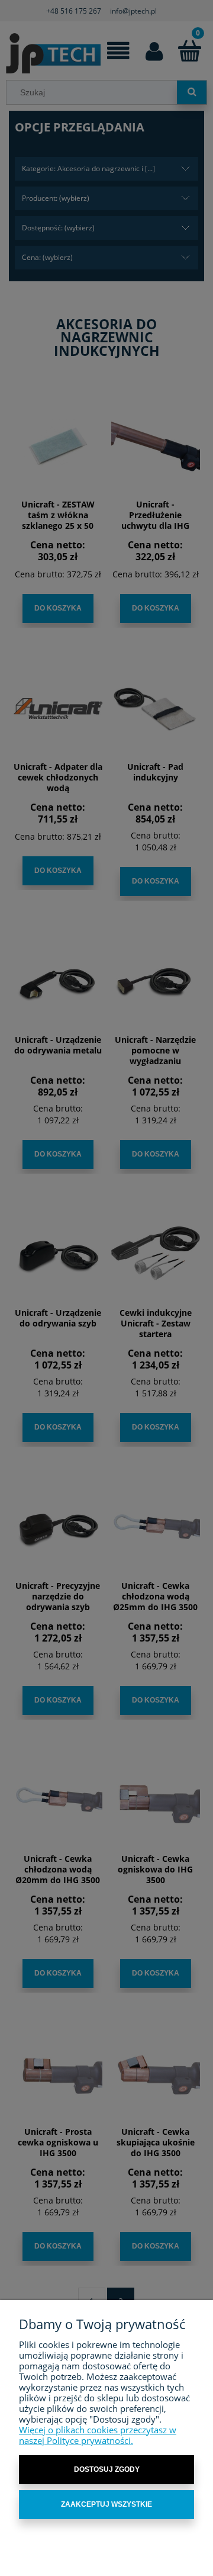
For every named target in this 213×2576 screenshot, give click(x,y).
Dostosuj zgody (107, 2469)
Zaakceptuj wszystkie (106, 2504)
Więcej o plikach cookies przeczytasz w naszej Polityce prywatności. (98, 2435)
